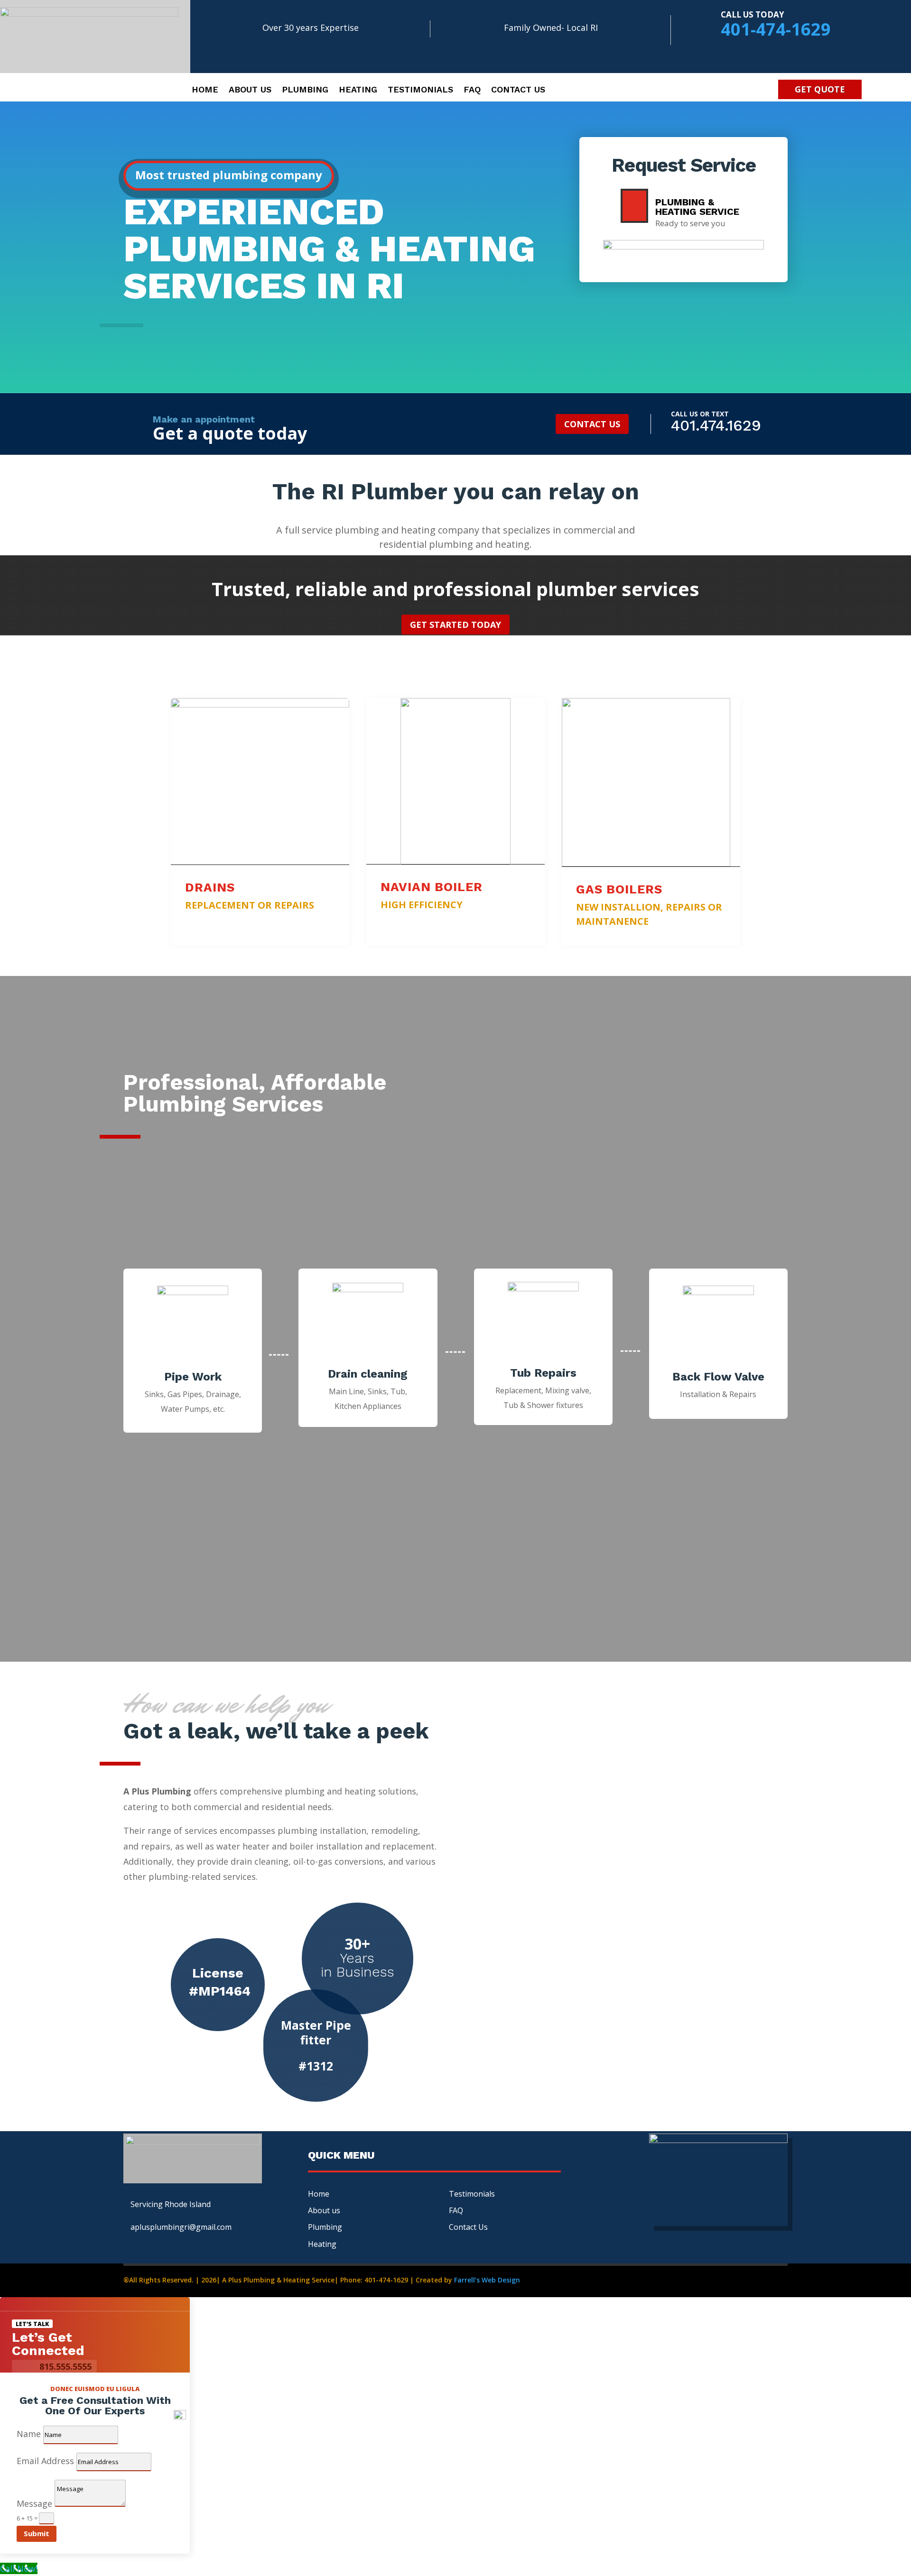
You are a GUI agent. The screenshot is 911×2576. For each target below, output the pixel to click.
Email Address (45, 2461)
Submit (37, 2533)
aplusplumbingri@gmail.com (181, 2227)
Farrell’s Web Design (487, 2280)
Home (205, 90)
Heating (358, 90)
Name (29, 2434)
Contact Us (518, 90)
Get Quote (820, 89)
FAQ (456, 2210)
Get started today (455, 625)
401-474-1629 (776, 29)
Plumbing (305, 90)
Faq (472, 90)
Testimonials (420, 90)
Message (34, 2503)
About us (250, 90)
